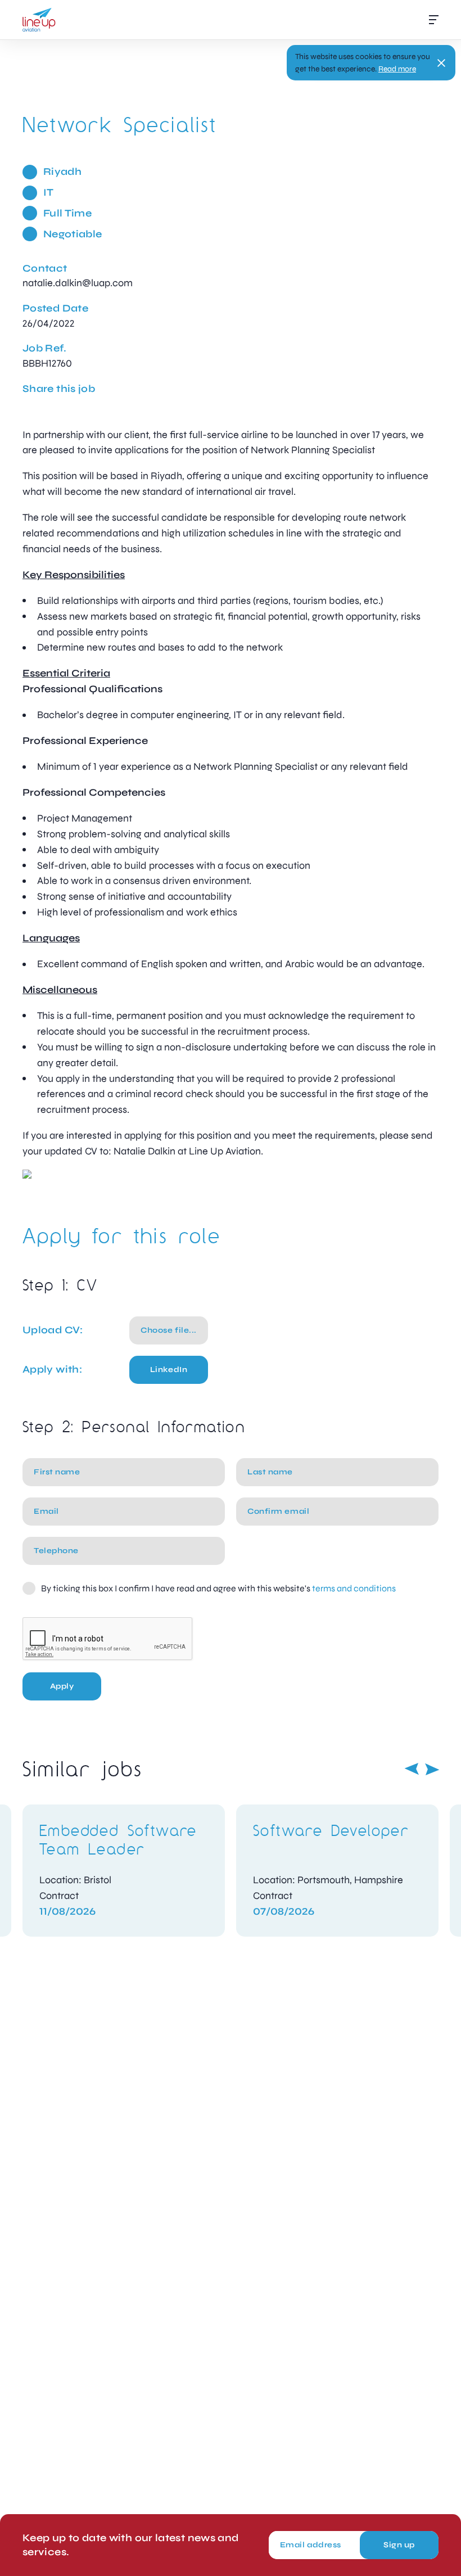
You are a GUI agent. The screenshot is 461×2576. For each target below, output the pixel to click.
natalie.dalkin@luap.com (78, 283)
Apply (62, 1686)
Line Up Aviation (39, 20)
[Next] (432, 1769)
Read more (397, 69)
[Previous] (412, 1769)
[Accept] (441, 63)
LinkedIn (169, 1370)
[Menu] (434, 20)
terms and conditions (354, 1588)
